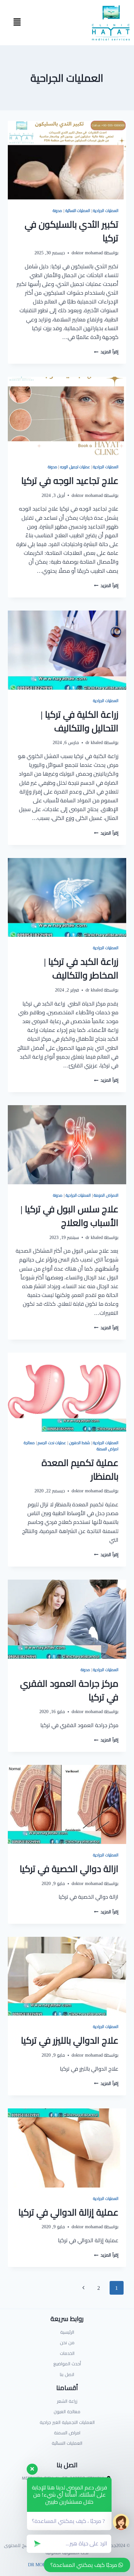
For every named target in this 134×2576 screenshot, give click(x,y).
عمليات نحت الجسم (52, 1443)
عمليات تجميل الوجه (75, 467)
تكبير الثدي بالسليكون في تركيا (72, 231)
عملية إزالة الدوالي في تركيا (68, 2212)
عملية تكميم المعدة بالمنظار (80, 1470)
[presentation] (67, 160)
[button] (17, 23)
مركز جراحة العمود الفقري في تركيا (69, 1690)
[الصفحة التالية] (84, 2288)
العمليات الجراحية (106, 211)
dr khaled (94, 742)
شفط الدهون (80, 1443)
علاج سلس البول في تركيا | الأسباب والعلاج (69, 1216)
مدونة (57, 211)
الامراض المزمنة (106, 1195)
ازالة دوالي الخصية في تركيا (69, 1869)
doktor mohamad (87, 253)
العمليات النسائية (78, 211)
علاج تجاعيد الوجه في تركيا (70, 481)
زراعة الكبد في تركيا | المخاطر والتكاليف (81, 968)
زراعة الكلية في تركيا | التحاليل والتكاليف (80, 721)
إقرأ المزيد (106, 352)
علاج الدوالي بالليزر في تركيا (70, 2040)
